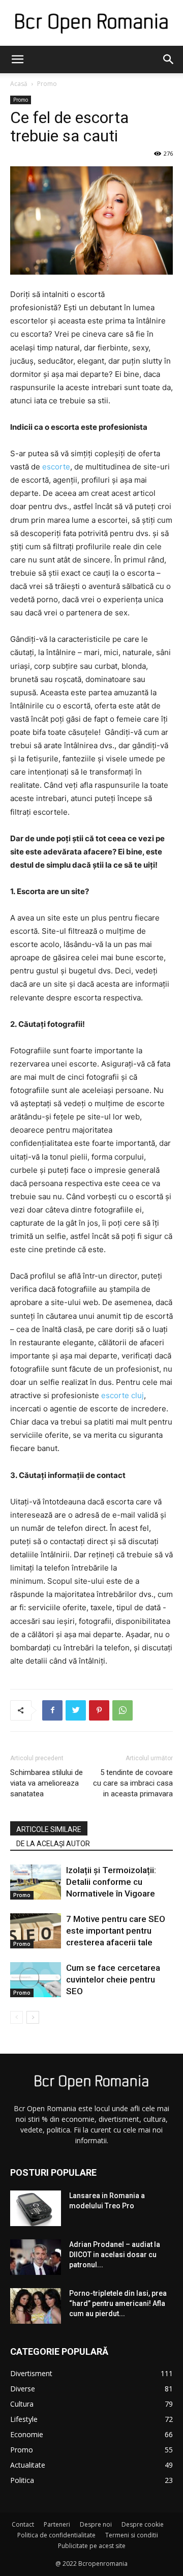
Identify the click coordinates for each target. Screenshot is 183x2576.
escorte (56, 467)
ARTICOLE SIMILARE (49, 1829)
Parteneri (57, 2524)
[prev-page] (17, 2017)
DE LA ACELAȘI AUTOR (53, 1844)
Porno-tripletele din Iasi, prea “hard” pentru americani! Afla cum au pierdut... (118, 2303)
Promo (47, 84)
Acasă (19, 84)
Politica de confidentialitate (56, 2535)
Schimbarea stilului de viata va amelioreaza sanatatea (47, 1783)
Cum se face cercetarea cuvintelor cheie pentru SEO (113, 1979)
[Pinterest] (99, 1710)
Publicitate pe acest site (92, 2546)
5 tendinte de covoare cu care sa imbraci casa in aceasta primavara (133, 1783)
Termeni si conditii (132, 2535)
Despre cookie (143, 2524)
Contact (23, 2524)
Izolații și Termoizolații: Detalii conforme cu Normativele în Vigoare (111, 1882)
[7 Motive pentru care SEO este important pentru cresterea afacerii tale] (36, 1931)
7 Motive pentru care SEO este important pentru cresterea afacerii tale (116, 1931)
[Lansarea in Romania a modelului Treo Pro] (36, 2208)
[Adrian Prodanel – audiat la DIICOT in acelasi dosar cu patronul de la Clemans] (36, 2257)
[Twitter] (76, 1710)
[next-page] (33, 2017)
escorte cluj (123, 1395)
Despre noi (96, 2524)
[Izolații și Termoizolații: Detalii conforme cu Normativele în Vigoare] (36, 1882)
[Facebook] (52, 1710)
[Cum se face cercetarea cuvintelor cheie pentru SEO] (36, 1980)
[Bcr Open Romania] (91, 24)
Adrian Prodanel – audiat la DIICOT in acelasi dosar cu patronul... (115, 2255)
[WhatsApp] (123, 1710)
